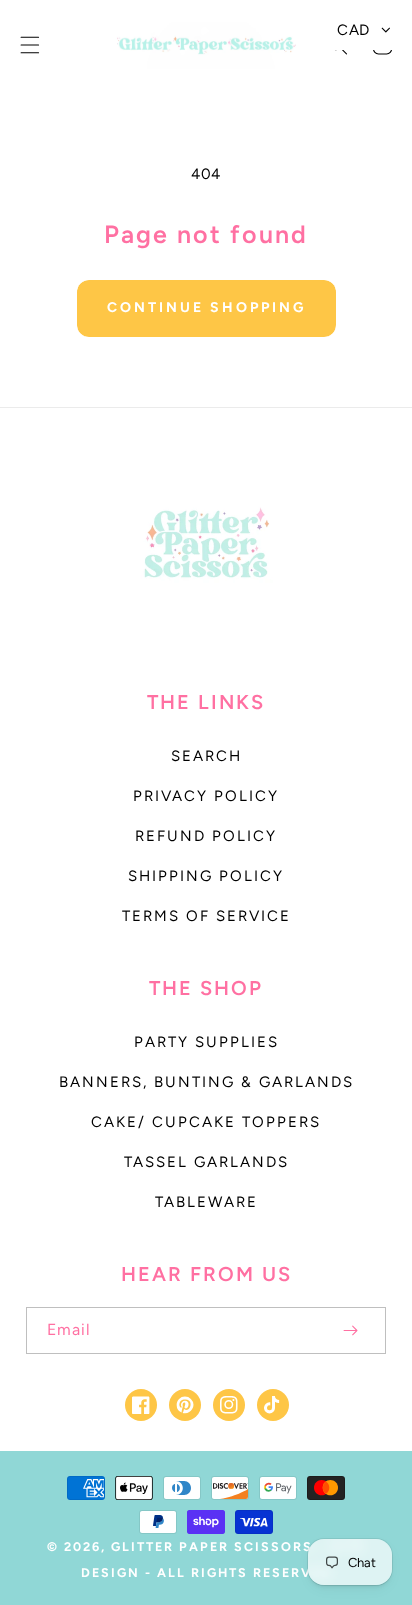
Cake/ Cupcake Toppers (206, 1122)
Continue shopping (206, 307)
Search (206, 756)
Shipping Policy (206, 876)
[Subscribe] (350, 1330)
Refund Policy (206, 836)
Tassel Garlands (206, 1162)
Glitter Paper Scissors (212, 1546)
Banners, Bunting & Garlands (206, 1082)
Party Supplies (206, 1042)
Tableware (206, 1202)
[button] (30, 45)
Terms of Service (206, 916)
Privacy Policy (206, 796)
